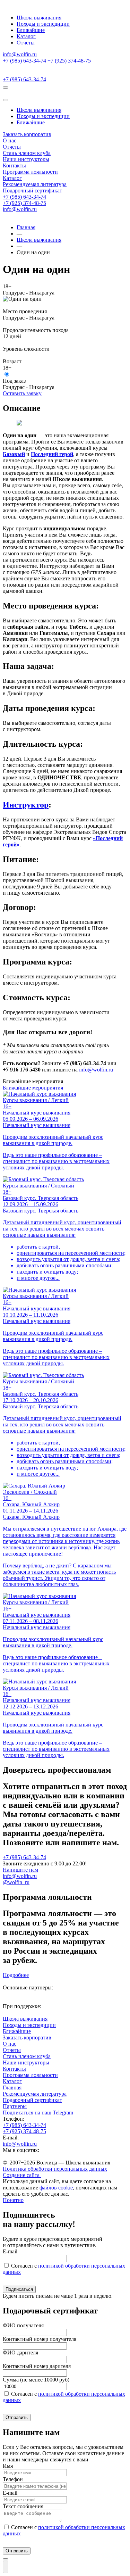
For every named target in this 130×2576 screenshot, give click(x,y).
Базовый (14, 454)
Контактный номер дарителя (37, 2366)
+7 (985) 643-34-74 (24, 61)
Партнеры (15, 2106)
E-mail (10, 2251)
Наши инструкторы (26, 159)
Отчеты (26, 43)
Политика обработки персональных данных (55, 2169)
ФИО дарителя (20, 2353)
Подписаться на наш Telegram (39, 2113)
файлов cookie (56, 2188)
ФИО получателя (23, 2325)
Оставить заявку (22, 393)
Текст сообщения (23, 2506)
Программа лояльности (30, 172)
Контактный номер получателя (40, 2339)
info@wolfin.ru (20, 54)
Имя (8, 2466)
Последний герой (52, 454)
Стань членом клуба (27, 153)
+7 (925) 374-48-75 (69, 61)
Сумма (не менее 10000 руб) (36, 2380)
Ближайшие (31, 30)
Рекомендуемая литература (35, 184)
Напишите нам (20, 1870)
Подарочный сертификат (32, 190)
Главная (26, 227)
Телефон (13, 2479)
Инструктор (26, 805)
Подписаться (19, 2289)
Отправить (17, 2417)
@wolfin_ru (16, 1882)
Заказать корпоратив (27, 134)
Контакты (14, 165)
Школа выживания (39, 18)
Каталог (26, 36)
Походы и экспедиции (43, 24)
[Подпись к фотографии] (19, 424)
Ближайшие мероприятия (33, 1088)
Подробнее (16, 1975)
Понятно (13, 2200)
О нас (10, 140)
